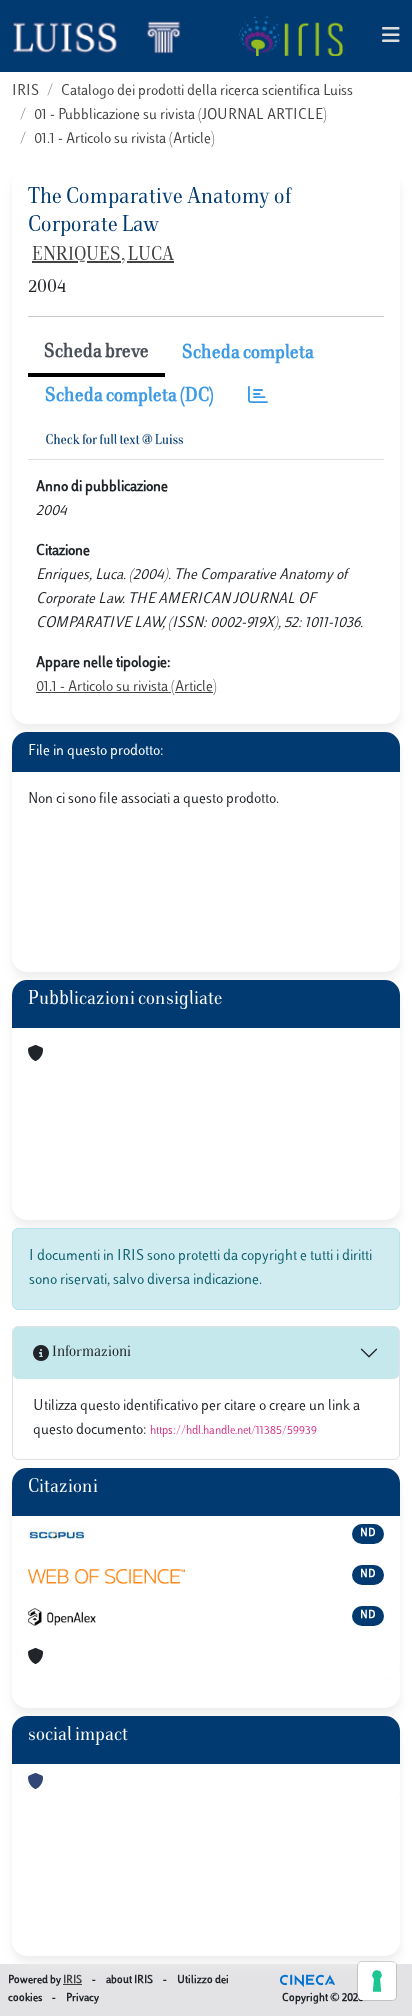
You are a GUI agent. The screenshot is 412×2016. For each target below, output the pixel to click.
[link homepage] (105, 36)
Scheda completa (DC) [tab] (129, 397)
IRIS (25, 91)
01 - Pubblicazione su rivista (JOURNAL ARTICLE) (180, 115)
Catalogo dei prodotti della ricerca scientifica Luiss (207, 91)
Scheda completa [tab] (248, 354)
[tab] (258, 397)
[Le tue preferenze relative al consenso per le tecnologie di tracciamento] (377, 1981)
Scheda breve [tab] (96, 353)
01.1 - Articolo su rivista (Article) (124, 139)
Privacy (82, 1998)
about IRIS (129, 1980)
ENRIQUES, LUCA (103, 256)
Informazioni (90, 1352)
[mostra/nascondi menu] (391, 36)
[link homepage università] (290, 36)
